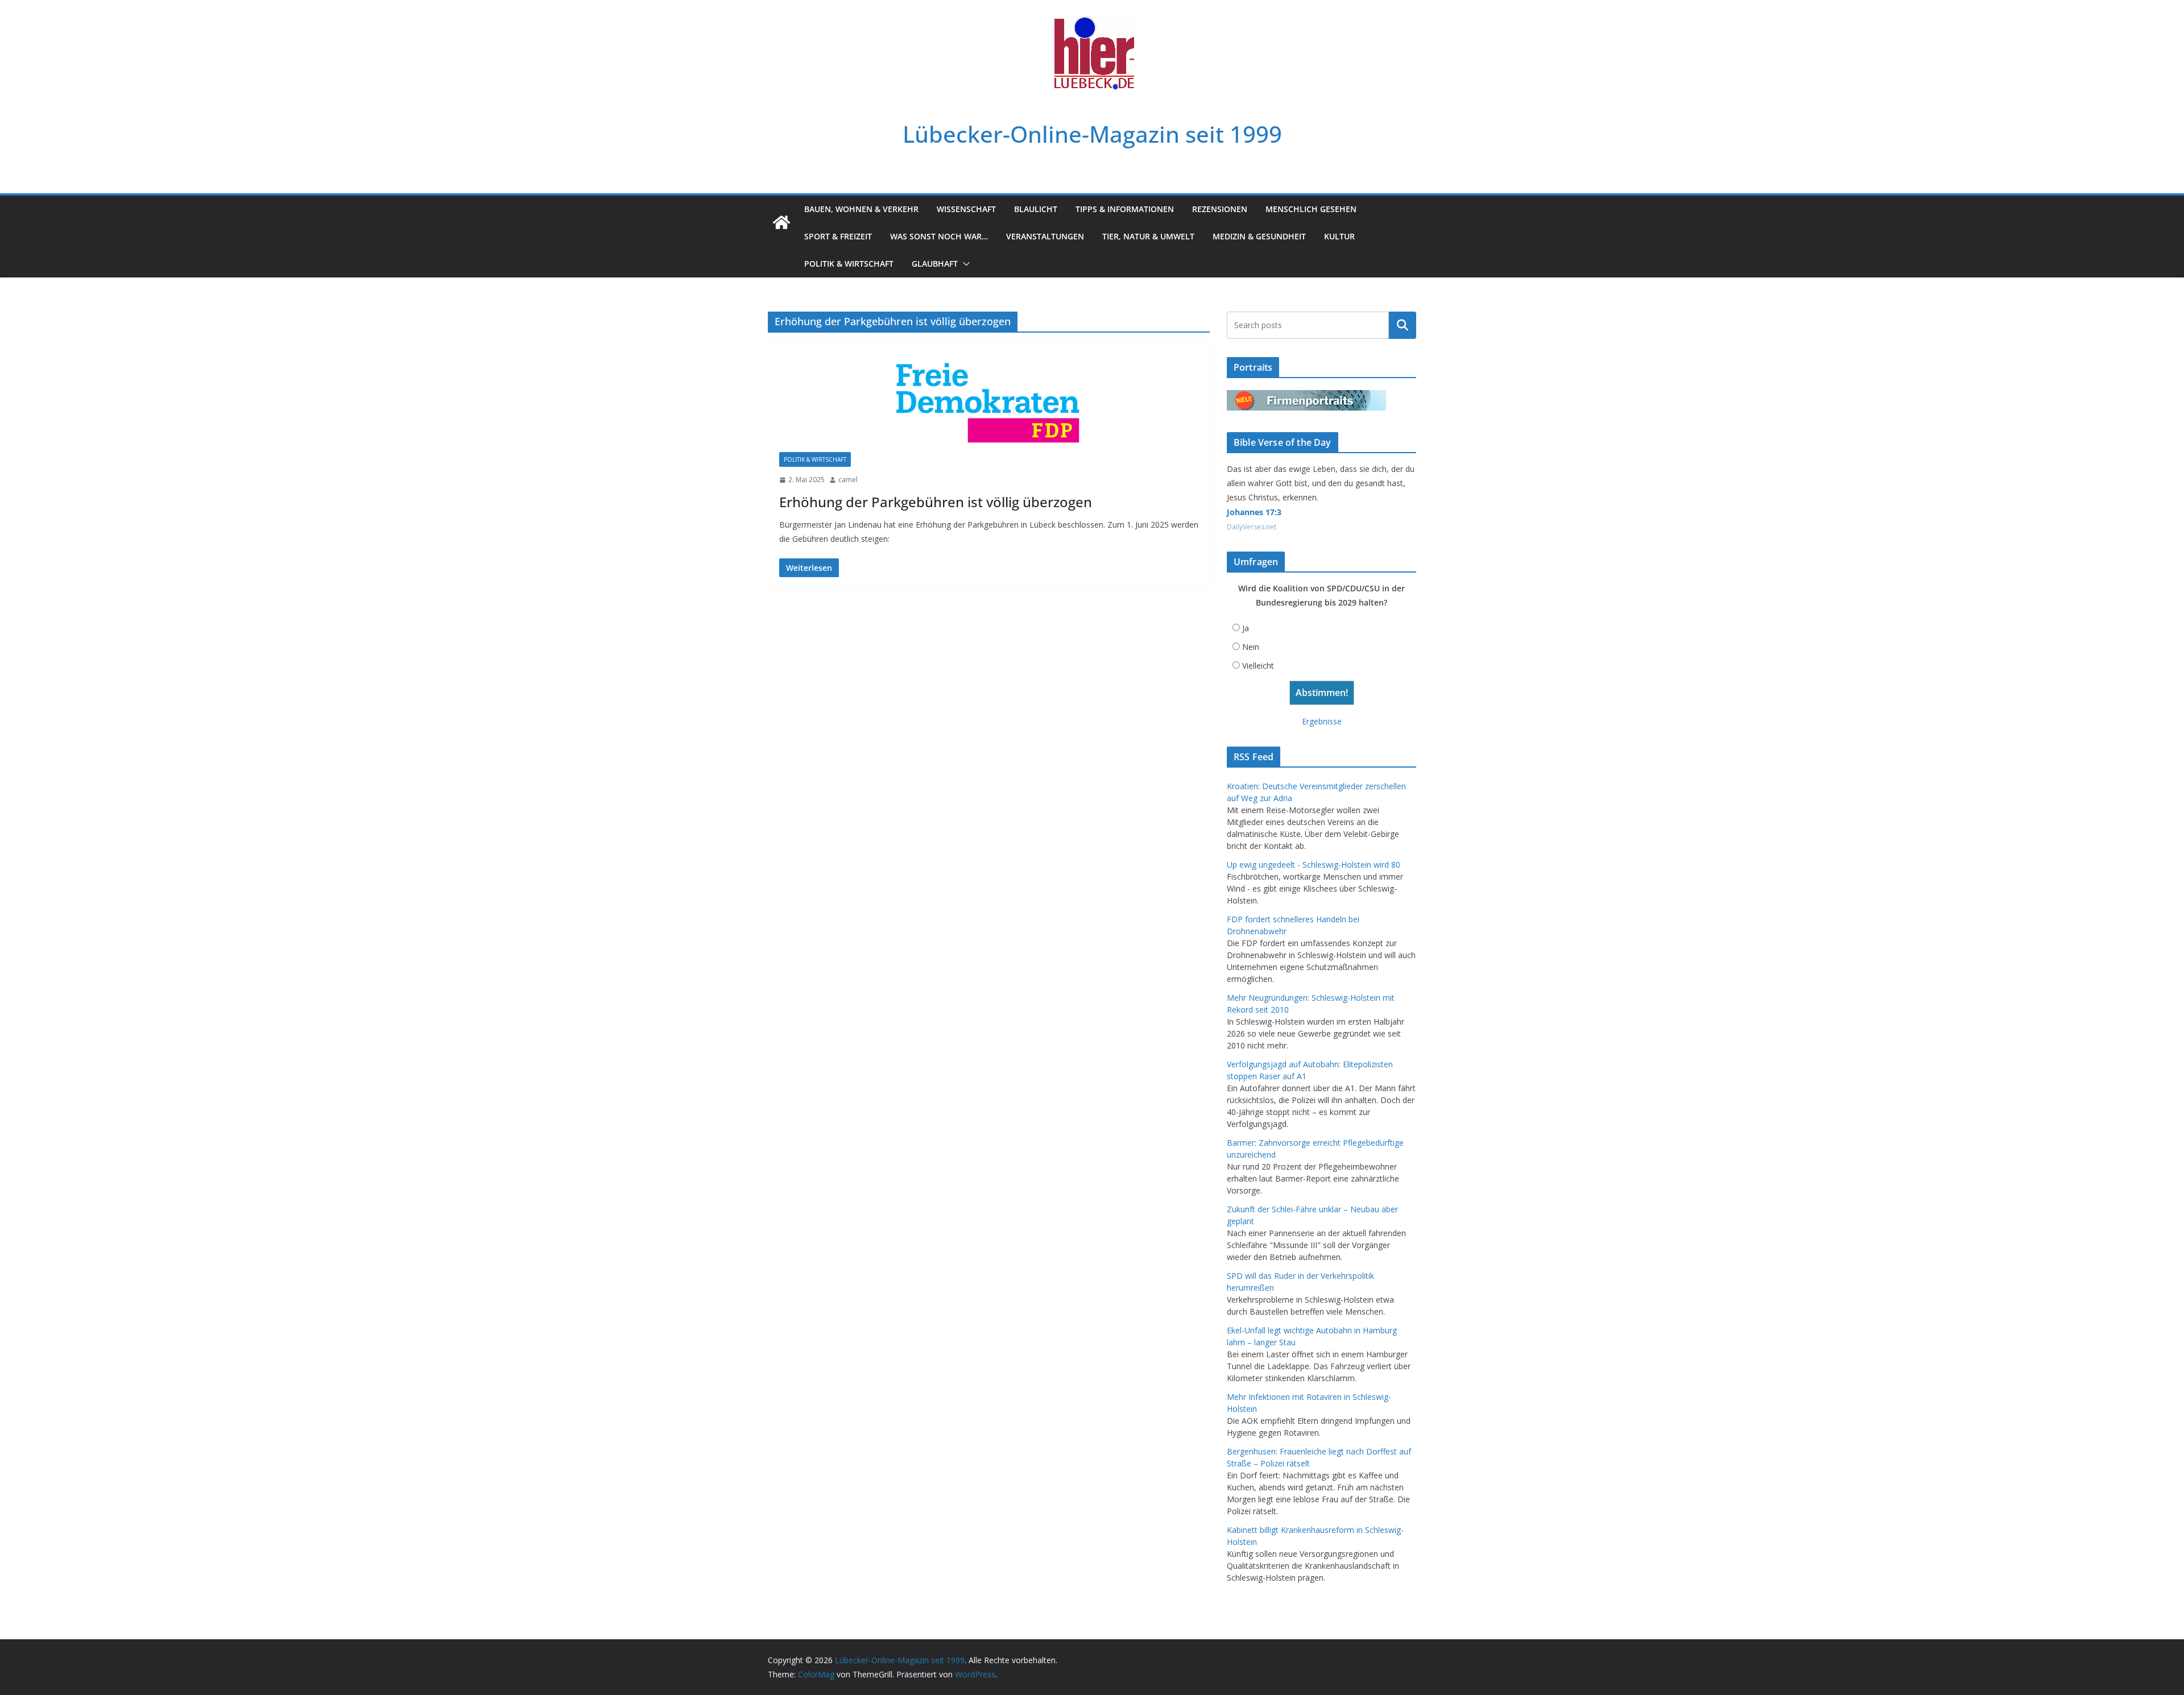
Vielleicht (1258, 666)
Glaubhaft (935, 264)
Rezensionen (1220, 209)
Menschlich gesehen (1311, 209)
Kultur (1339, 236)
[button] (964, 264)
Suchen (1403, 325)
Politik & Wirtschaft (849, 264)
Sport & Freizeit (838, 236)
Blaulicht (1036, 209)
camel (848, 480)
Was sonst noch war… (939, 236)
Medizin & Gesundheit (1259, 236)
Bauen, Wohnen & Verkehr (861, 209)
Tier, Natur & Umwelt (1148, 236)
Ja (1246, 628)
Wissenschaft (966, 209)
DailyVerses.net (1252, 527)
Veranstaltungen (1045, 236)
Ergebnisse (1322, 721)
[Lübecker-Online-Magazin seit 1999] (781, 222)
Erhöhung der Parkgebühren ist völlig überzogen (936, 502)
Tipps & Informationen (1125, 209)
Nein (1251, 647)
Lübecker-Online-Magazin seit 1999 (1092, 134)
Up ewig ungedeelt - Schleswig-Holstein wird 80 (1314, 865)
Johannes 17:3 (1254, 512)
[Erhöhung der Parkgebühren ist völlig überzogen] (989, 403)
